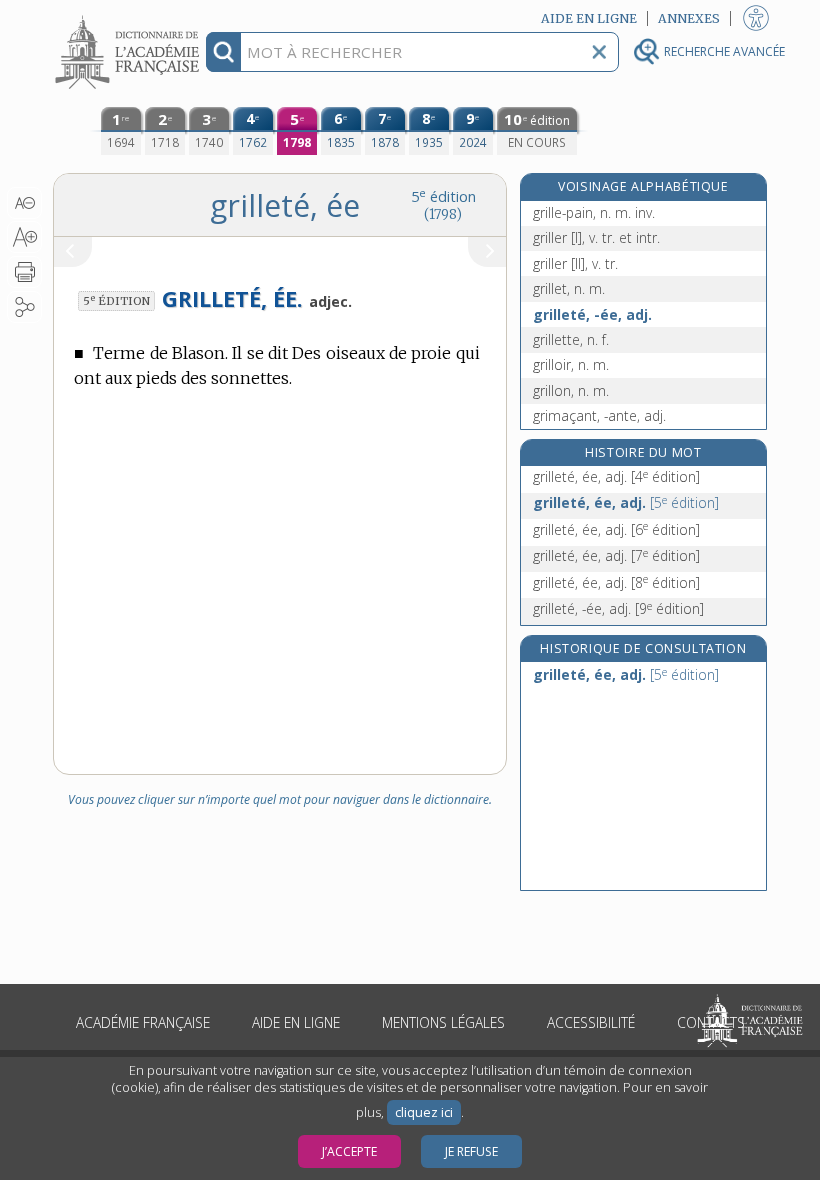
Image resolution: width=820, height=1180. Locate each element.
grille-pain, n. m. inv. (594, 212)
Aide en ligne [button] (589, 18)
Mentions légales (443, 1022)
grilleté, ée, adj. (616, 476)
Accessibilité (591, 1022)
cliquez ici (424, 1112)
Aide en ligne (296, 1022)
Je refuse (471, 1151)
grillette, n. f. (571, 339)
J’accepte (349, 1151)
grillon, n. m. (571, 390)
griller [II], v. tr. (575, 263)
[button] (24, 203)
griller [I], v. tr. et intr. (596, 237)
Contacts (711, 1022)
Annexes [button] (689, 18)
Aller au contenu (130, 17)
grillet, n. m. (569, 288)
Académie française (143, 1022)
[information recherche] (223, 52)
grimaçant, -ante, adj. (599, 415)
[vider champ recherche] (599, 52)
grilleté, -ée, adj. (592, 314)
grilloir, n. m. (571, 364)
